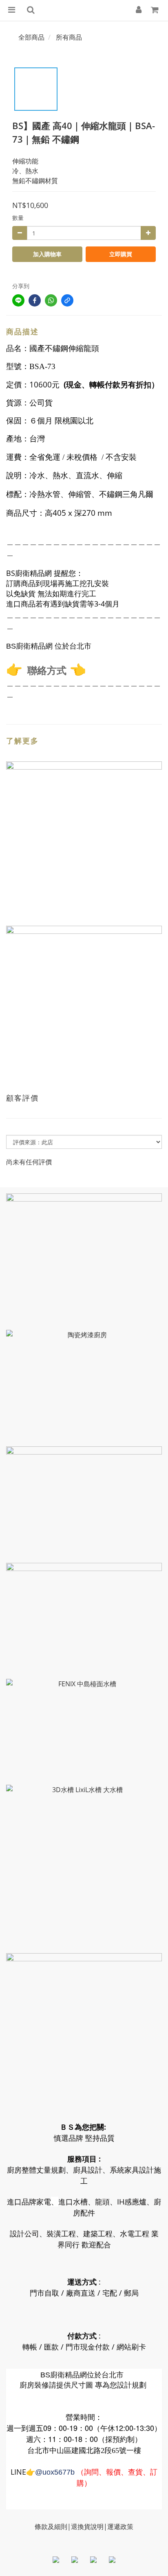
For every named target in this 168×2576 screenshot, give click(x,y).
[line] (18, 300)
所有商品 (69, 37)
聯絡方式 (47, 670)
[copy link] (67, 300)
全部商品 (31, 37)
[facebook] (35, 300)
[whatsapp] (51, 300)
